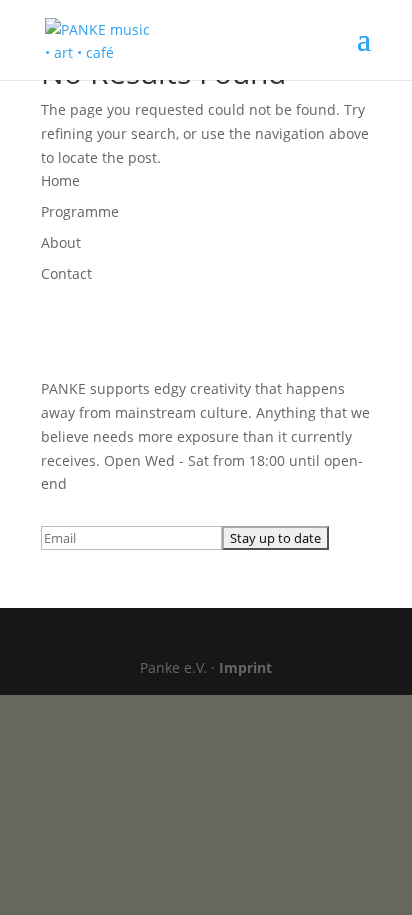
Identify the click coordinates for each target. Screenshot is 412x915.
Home (60, 180)
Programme (80, 211)
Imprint (245, 667)
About (61, 242)
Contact (66, 273)
